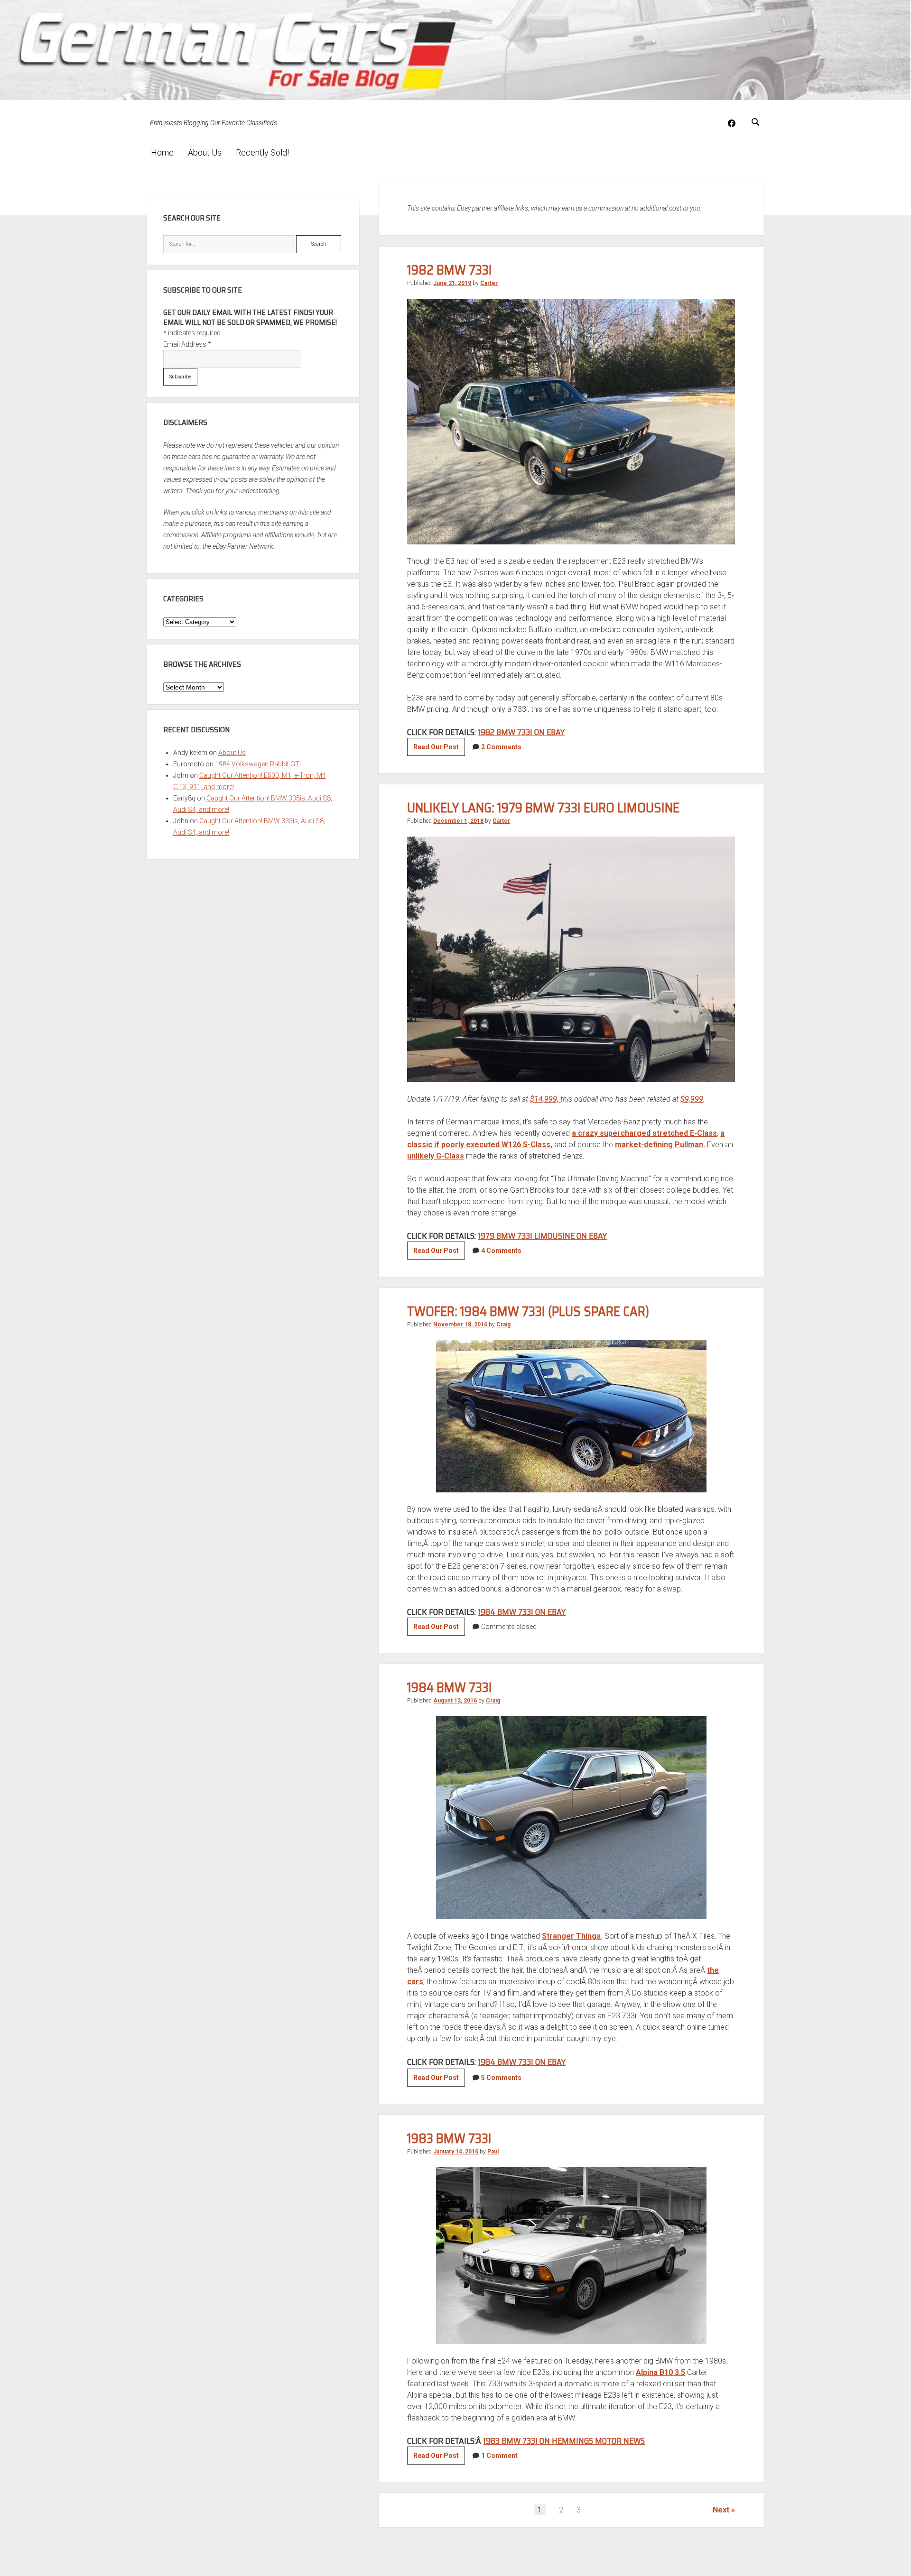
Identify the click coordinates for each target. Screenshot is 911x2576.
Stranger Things (571, 1936)
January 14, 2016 (456, 2152)
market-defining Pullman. (660, 1145)
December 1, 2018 (458, 821)
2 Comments (501, 747)
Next (721, 2510)
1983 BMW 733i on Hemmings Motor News (564, 2441)
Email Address (187, 344)
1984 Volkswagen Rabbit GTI (258, 764)
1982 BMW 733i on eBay (521, 732)
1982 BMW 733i (450, 270)
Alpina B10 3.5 (660, 2372)
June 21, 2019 (452, 283)
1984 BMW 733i (450, 1687)
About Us (205, 152)
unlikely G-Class (436, 1156)
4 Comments (501, 1251)
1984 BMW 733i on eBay (522, 1612)
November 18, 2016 (460, 1325)
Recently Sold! (262, 152)
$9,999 (692, 1099)
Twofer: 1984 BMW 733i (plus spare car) (528, 1311)
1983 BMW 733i (449, 2138)
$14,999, (545, 1099)
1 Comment (499, 2456)
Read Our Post (439, 749)
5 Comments (501, 2078)
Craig (503, 1325)
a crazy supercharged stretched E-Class (644, 1133)
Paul (493, 2152)
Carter (489, 283)
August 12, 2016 (455, 1701)
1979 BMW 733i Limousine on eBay (542, 1236)
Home (162, 152)
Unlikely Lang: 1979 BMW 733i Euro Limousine (543, 808)
